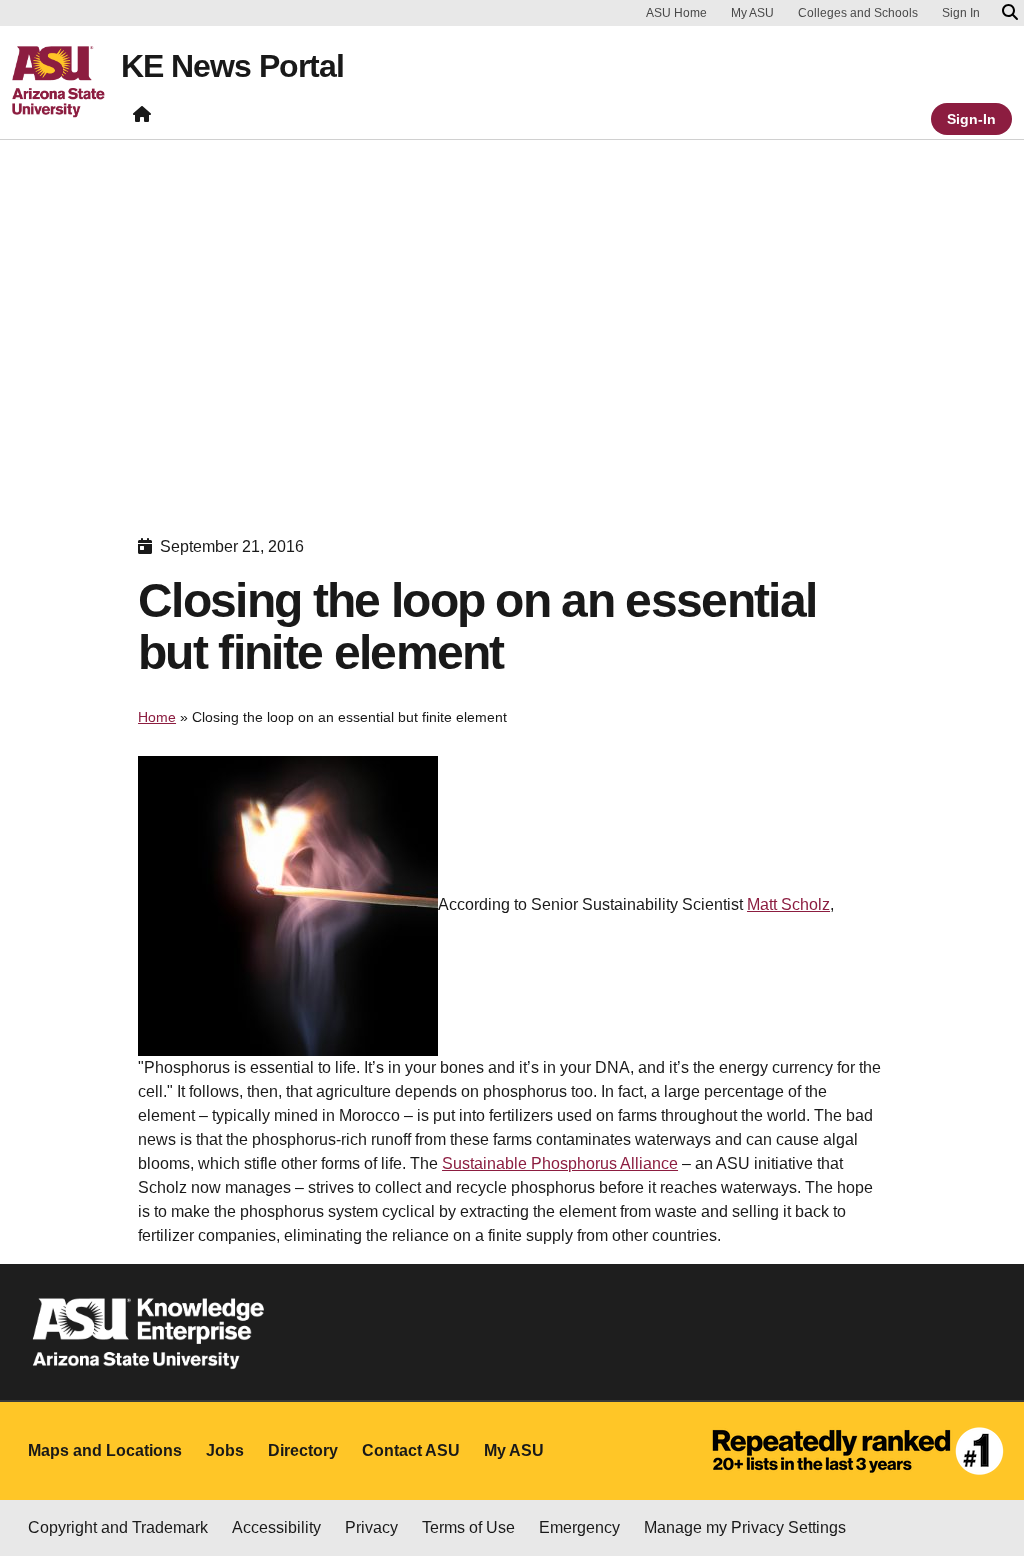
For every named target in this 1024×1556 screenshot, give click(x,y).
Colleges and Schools (858, 13)
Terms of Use (468, 1527)
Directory (303, 1450)
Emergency (579, 1527)
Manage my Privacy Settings (745, 1527)
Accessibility (276, 1527)
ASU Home (676, 13)
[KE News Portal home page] (142, 118)
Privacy (371, 1527)
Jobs (225, 1450)
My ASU (752, 13)
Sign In (961, 13)
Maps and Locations (105, 1450)
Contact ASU (411, 1450)
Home (157, 717)
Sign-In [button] (971, 119)
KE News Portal (232, 66)
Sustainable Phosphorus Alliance (560, 1163)
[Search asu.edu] (1010, 13)
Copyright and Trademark (118, 1527)
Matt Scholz (788, 904)
